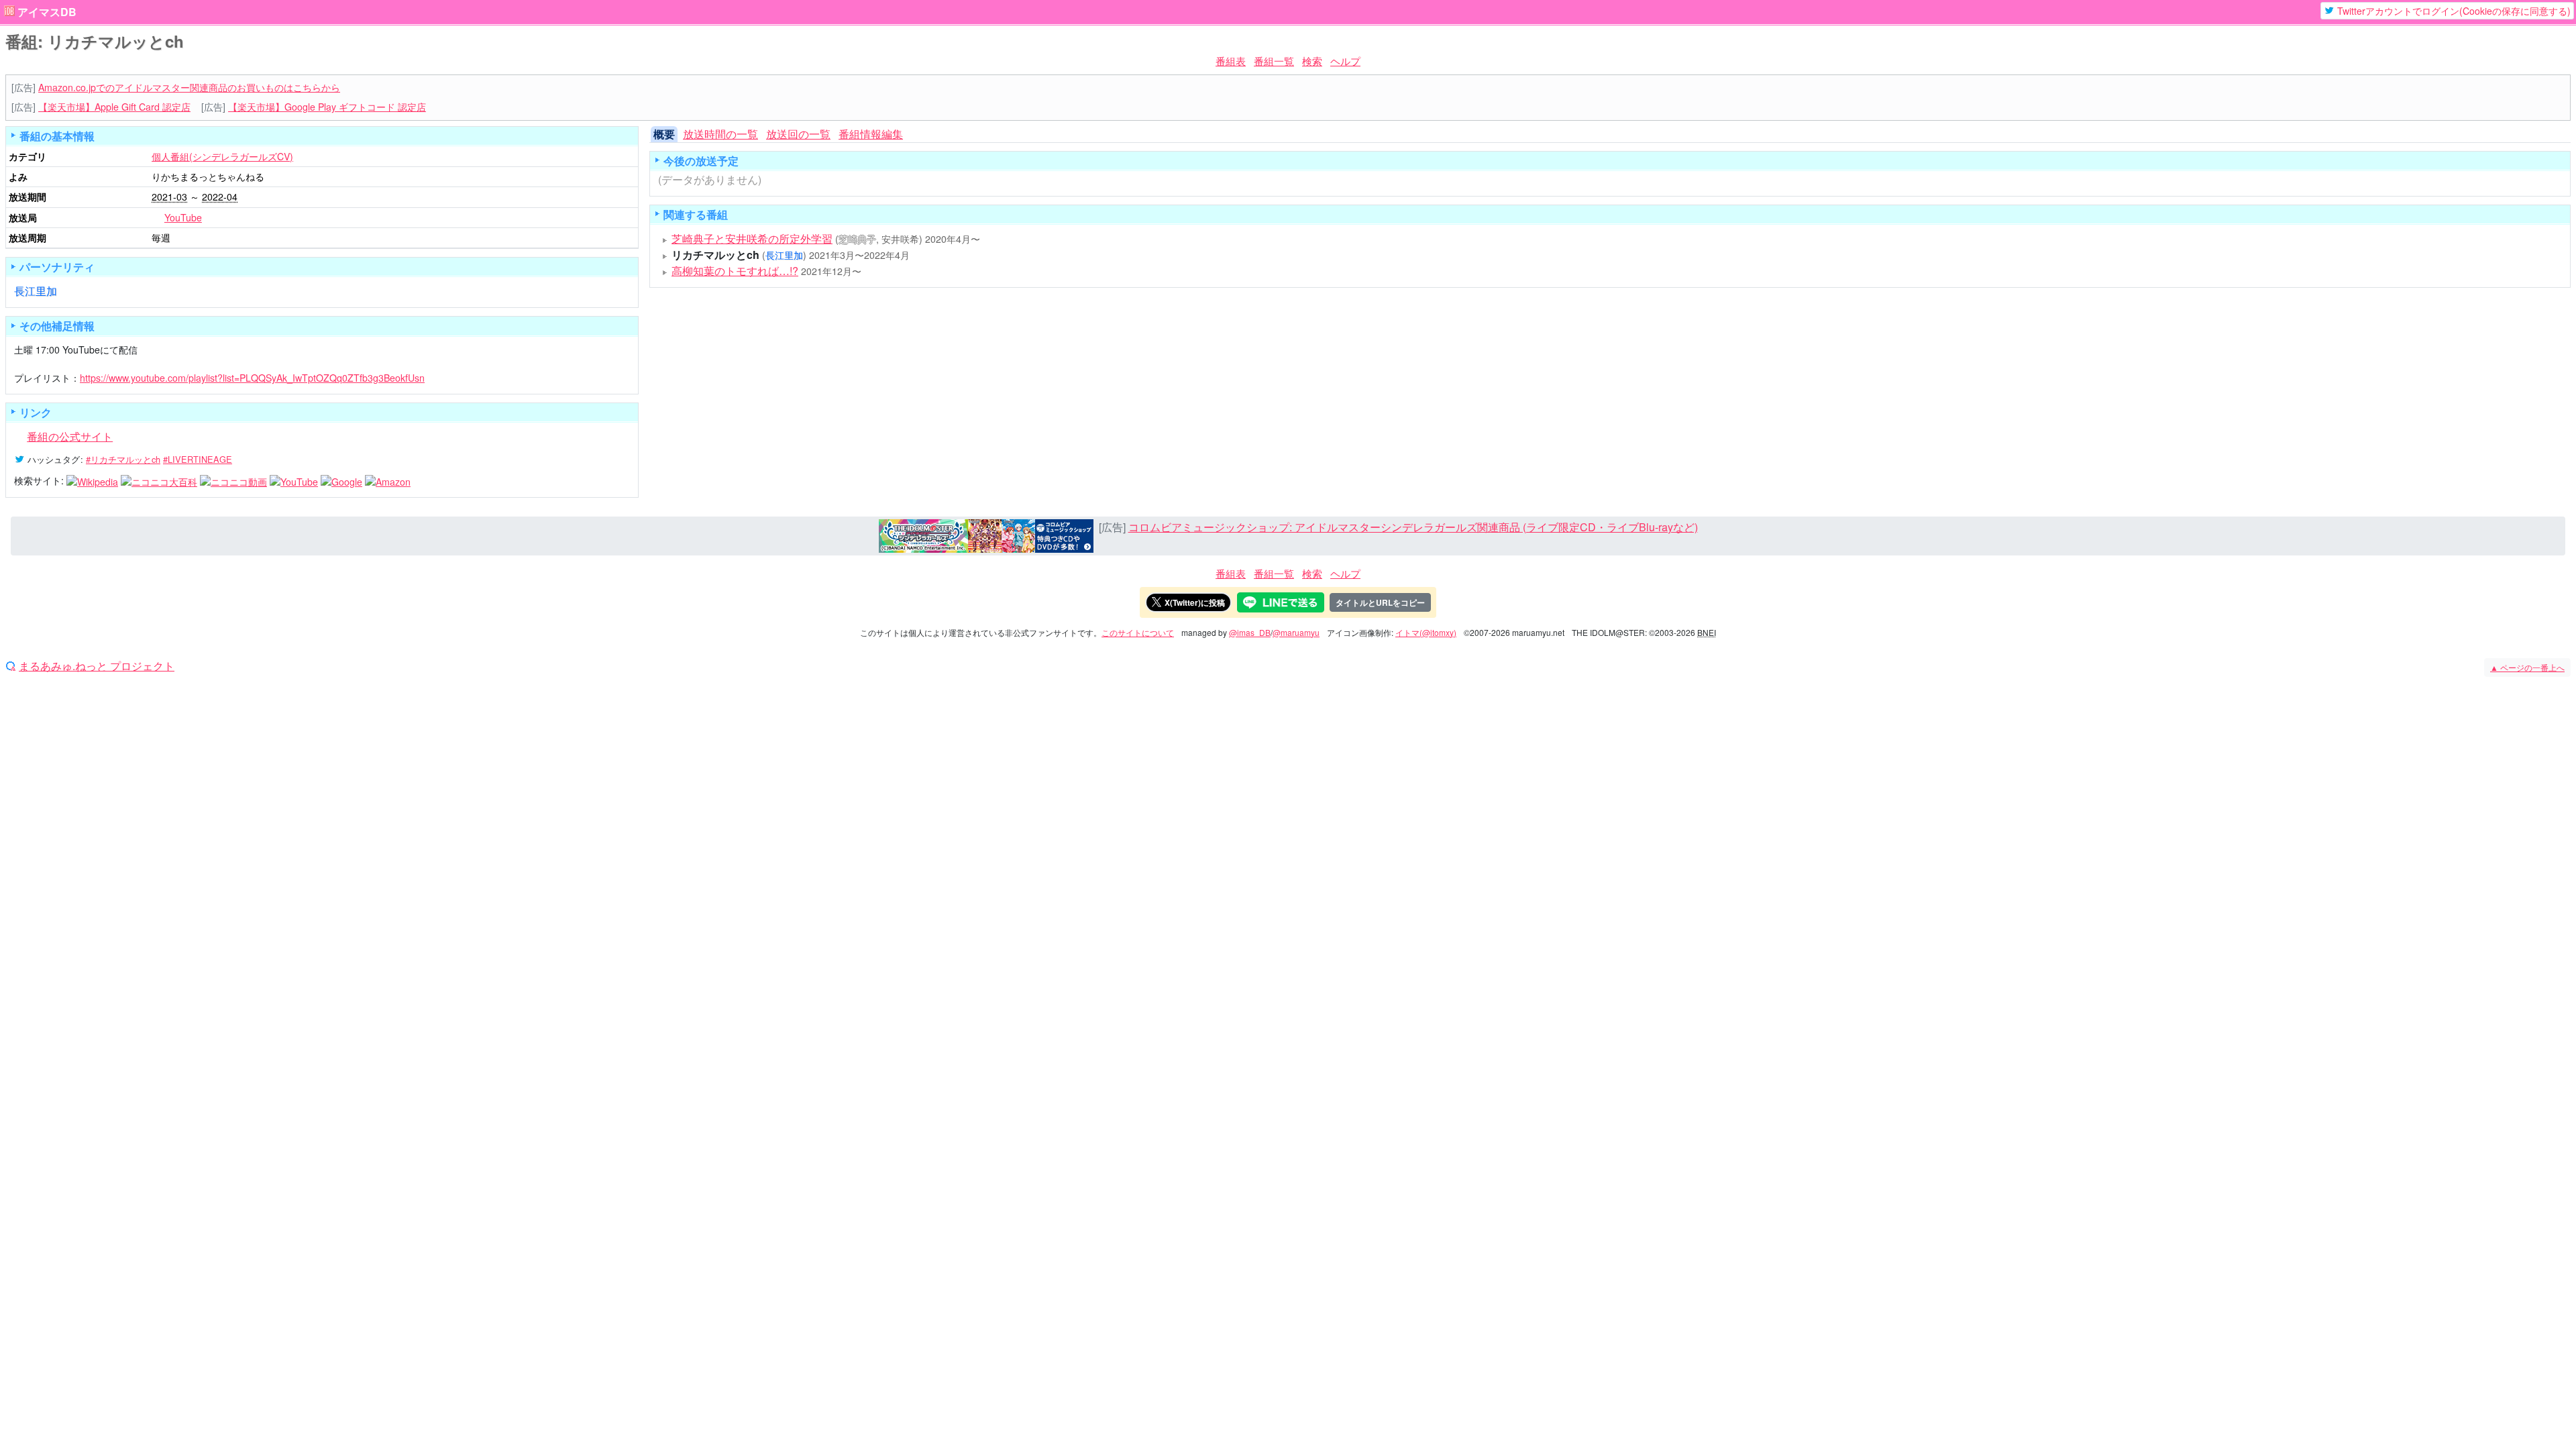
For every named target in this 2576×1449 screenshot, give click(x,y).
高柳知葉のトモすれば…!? (735, 271)
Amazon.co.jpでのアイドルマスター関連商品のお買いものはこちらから (189, 87)
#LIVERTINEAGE (198, 459)
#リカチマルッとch (123, 459)
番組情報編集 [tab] (871, 134)
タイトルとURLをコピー (1380, 602)
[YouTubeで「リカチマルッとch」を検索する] (294, 480)
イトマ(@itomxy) (1426, 632)
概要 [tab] (664, 134)
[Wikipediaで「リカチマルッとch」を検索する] (92, 480)
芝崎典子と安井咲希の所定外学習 (752, 238)
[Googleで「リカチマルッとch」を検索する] (341, 480)
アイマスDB (47, 12)
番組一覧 (1274, 61)
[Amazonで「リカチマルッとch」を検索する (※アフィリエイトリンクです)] (388, 480)
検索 (1312, 61)
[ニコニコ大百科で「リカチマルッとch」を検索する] (159, 480)
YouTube (183, 217)
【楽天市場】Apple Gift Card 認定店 (114, 107)
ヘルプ (1345, 61)
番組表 (1231, 61)
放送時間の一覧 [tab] (720, 134)
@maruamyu (1296, 632)
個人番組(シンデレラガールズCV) (222, 156)
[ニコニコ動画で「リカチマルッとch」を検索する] (233, 480)
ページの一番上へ (2527, 667)
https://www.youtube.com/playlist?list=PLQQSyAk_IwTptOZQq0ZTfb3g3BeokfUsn (252, 378)
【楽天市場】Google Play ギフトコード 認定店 (327, 107)
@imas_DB (1250, 632)
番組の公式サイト (70, 436)
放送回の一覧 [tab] (798, 134)
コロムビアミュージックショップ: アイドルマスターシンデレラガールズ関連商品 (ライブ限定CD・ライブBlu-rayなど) (1413, 527)
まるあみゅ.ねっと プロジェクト (97, 666)
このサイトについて (1138, 632)
